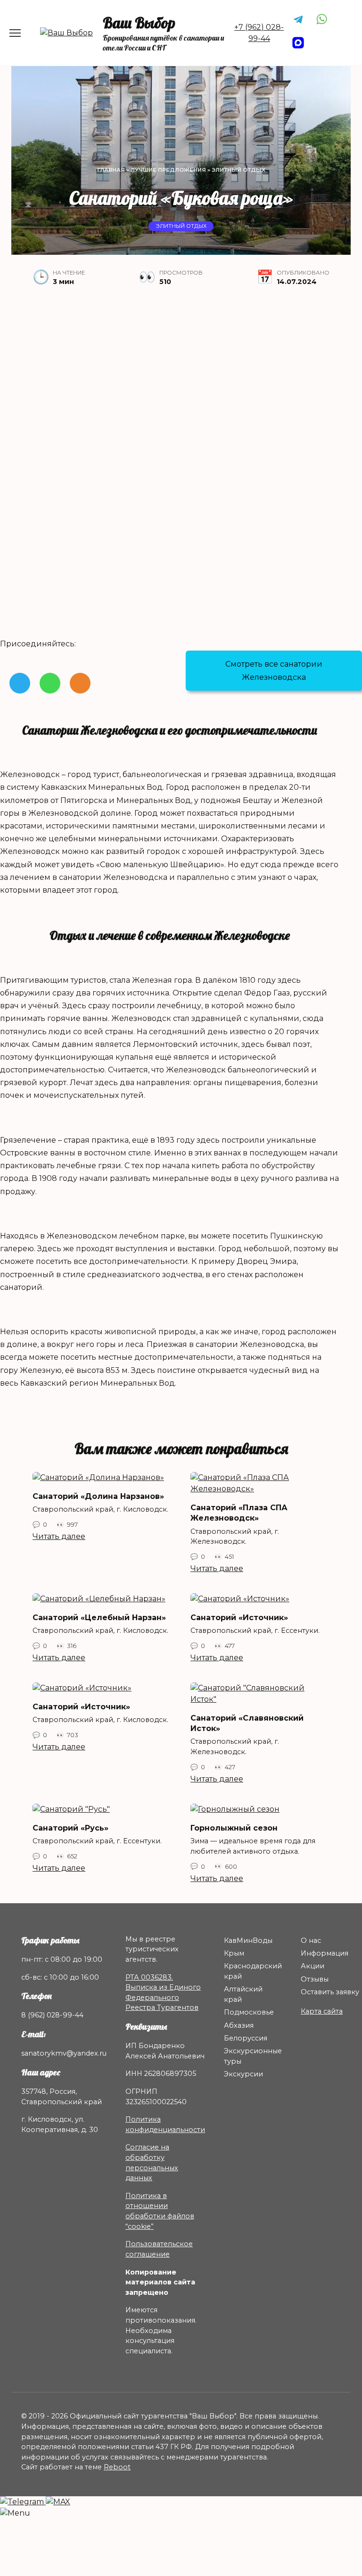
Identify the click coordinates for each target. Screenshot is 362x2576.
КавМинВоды (248, 1940)
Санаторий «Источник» (239, 1617)
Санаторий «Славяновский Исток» (247, 1723)
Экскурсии (243, 2074)
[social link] (20, 683)
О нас (311, 1940)
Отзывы (315, 1979)
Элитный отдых (239, 170)
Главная (111, 170)
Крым (234, 1953)
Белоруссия (246, 2038)
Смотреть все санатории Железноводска (274, 670)
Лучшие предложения (168, 170)
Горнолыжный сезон (234, 1827)
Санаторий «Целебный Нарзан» (99, 1617)
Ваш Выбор (139, 23)
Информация (325, 1953)
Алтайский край (243, 1994)
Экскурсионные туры (253, 2056)
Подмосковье (249, 2012)
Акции (313, 1966)
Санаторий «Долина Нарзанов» (98, 1496)
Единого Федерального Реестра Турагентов (163, 1997)
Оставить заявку (330, 1992)
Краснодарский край (253, 1971)
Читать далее (59, 1536)
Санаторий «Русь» (70, 1827)
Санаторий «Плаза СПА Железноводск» (239, 1512)
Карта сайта (322, 2011)
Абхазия (239, 2025)
